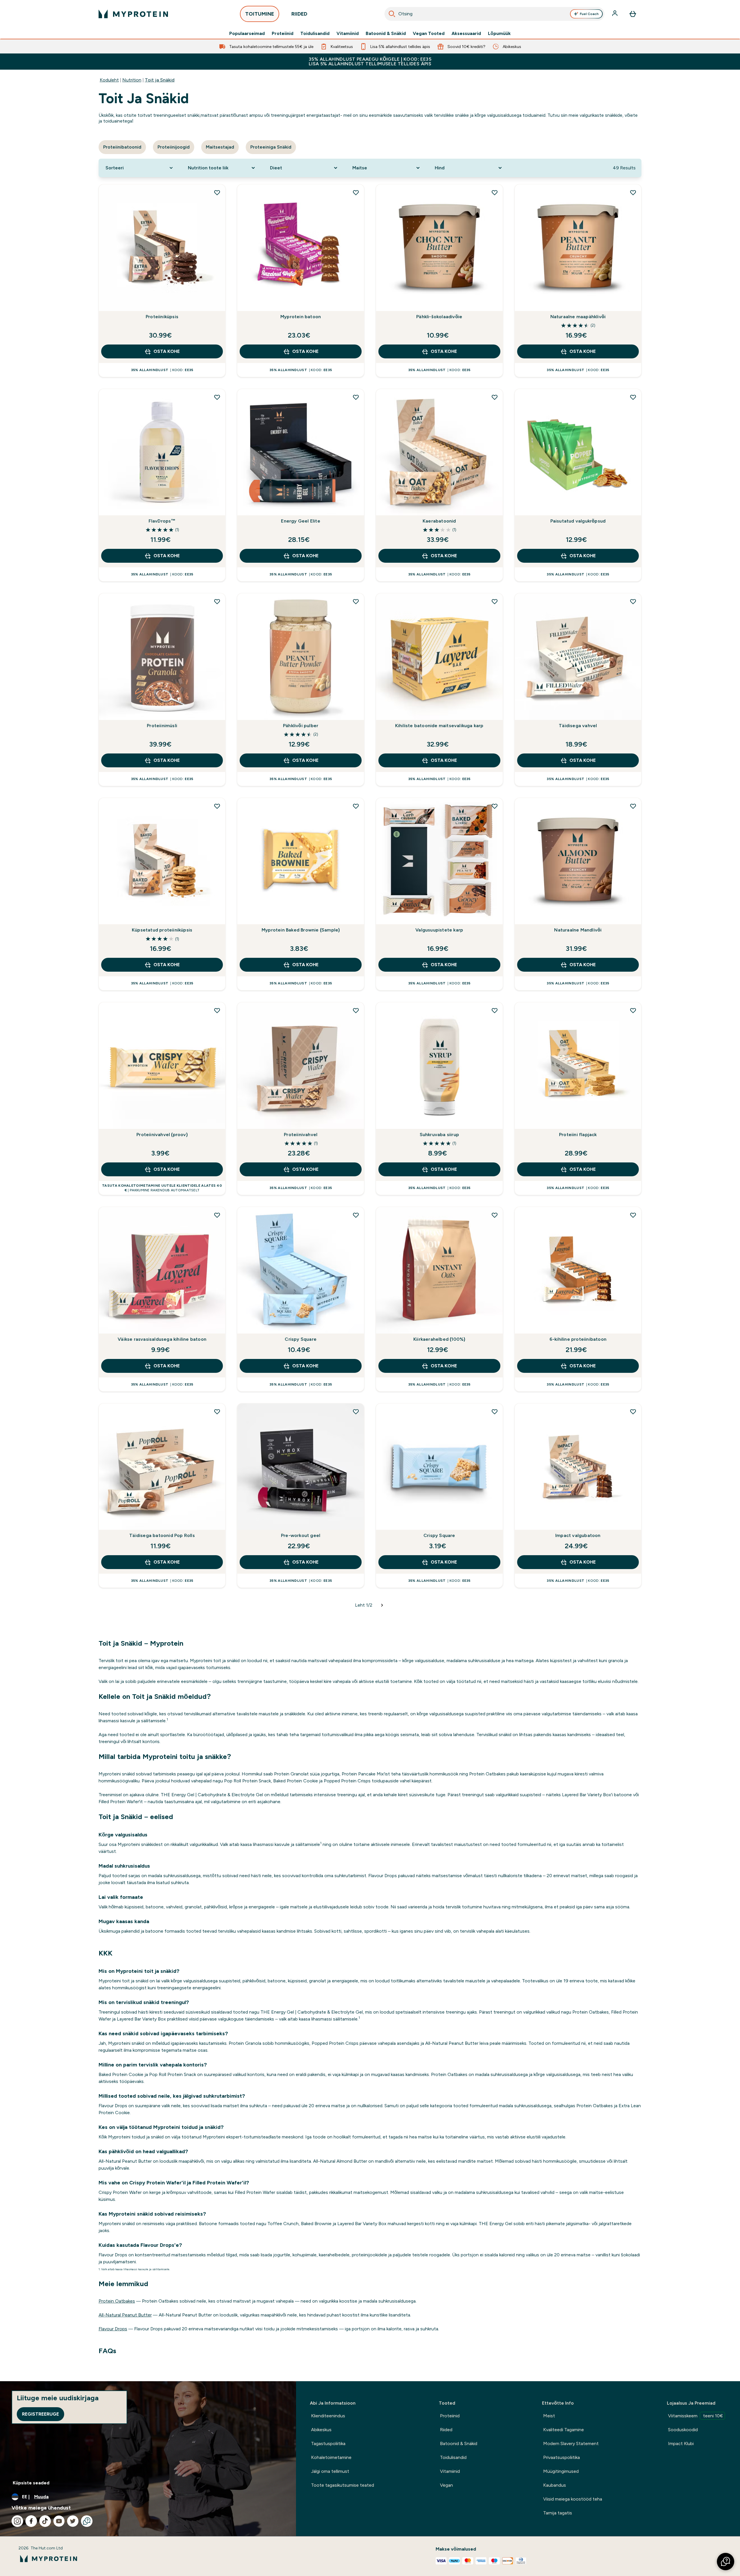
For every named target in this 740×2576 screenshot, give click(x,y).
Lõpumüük (499, 34)
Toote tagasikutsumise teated (343, 2485)
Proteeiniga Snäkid (271, 147)
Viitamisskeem (695, 2416)
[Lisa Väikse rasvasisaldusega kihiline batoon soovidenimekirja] (217, 1215)
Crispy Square (301, 1339)
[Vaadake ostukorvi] (633, 14)
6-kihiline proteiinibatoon (578, 1339)
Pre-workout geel (301, 1535)
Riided (446, 2430)
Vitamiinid (348, 34)
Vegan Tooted (429, 34)
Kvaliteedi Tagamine (564, 2430)
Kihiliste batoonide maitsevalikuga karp (439, 726)
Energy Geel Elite (300, 521)
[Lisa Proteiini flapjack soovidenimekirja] (633, 1010)
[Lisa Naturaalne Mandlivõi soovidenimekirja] (633, 806)
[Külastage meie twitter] (73, 2521)
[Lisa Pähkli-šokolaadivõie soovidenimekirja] (495, 192)
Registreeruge (40, 2414)
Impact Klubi (681, 2443)
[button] (726, 2562)
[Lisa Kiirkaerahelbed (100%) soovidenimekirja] (495, 1215)
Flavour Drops (113, 2329)
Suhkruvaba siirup (439, 1135)
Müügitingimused (561, 2471)
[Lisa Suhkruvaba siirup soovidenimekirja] (495, 1010)
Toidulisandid (315, 34)
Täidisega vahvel (578, 726)
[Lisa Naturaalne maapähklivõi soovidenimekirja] (633, 192)
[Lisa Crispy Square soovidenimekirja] (356, 1215)
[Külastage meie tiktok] (45, 2521)
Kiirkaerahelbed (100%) (439, 1339)
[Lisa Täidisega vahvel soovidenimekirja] (633, 601)
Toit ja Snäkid (160, 80)
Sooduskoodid (683, 2430)
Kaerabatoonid (439, 521)
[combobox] (495, 14)
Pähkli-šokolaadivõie (439, 317)
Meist (549, 2416)
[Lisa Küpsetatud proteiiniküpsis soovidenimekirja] (217, 806)
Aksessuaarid (466, 34)
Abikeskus (321, 2430)
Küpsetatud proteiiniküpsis (162, 930)
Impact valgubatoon (578, 1535)
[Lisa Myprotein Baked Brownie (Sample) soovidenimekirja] (356, 806)
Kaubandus (555, 2485)
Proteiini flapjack (578, 1135)
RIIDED (299, 14)
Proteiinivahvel (301, 1135)
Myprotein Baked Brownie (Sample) (301, 930)
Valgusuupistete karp (439, 930)
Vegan (446, 2485)
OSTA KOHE (167, 351)
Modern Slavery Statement (571, 2443)
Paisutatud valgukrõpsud (578, 521)
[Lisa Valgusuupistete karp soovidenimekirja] (495, 806)
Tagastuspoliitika (328, 2443)
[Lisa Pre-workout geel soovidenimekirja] (356, 1412)
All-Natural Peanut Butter (125, 2315)
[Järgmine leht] (382, 1605)
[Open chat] (87, 2521)
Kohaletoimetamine (331, 2457)
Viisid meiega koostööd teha (573, 2499)
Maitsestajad (220, 147)
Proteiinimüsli (162, 726)
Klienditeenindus (328, 2416)
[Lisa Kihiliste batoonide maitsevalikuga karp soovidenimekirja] (495, 601)
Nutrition (132, 80)
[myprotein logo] (133, 14)
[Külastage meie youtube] (59, 2521)
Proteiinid (283, 34)
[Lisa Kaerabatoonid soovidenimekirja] (495, 397)
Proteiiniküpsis (162, 317)
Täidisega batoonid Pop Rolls (162, 1535)
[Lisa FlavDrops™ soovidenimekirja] (217, 397)
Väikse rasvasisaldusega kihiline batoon (162, 1339)
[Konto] (615, 14)
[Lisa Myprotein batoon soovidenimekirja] (356, 192)
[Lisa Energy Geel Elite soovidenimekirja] (356, 397)
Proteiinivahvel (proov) (162, 1135)
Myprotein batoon (301, 317)
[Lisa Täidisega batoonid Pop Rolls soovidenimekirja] (217, 1412)
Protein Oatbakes (117, 2301)
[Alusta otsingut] (392, 14)
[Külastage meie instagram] (17, 2521)
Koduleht (109, 80)
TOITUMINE (260, 14)
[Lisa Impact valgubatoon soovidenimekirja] (633, 1412)
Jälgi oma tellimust (330, 2471)
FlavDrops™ (162, 521)
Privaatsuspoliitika (562, 2457)
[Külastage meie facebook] (31, 2521)
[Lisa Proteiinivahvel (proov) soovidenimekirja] (217, 1010)
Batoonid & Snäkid (386, 34)
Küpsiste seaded (31, 2483)
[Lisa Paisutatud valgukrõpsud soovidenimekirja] (633, 397)
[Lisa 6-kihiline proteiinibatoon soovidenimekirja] (633, 1215)
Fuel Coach (589, 14)
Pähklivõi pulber (301, 726)
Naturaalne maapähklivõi (578, 317)
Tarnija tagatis (558, 2513)
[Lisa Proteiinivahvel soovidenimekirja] (356, 1010)
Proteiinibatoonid (122, 147)
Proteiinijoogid (174, 147)
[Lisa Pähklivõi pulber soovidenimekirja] (356, 601)
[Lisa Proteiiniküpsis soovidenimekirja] (217, 192)
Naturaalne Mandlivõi (578, 930)
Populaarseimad (247, 34)
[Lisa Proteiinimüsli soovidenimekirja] (217, 601)
